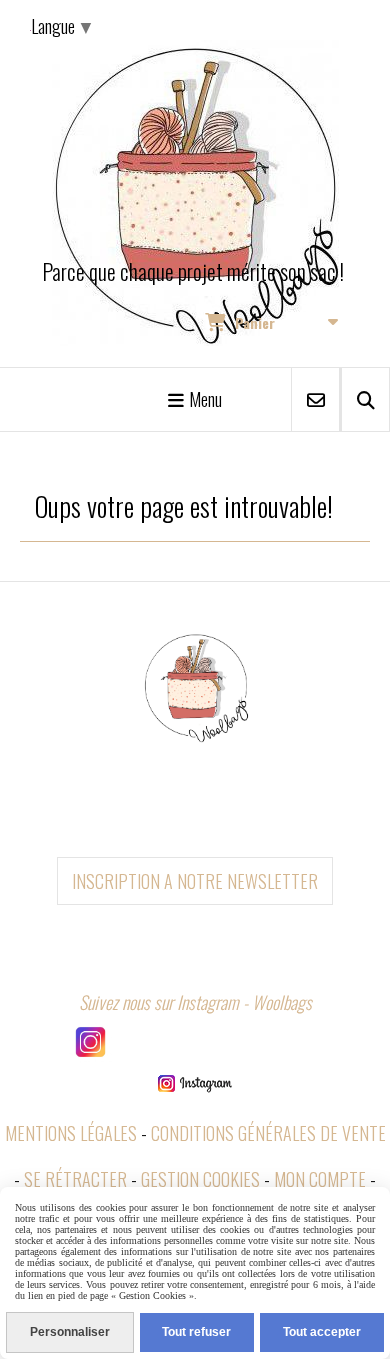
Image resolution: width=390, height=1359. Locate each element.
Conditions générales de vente (268, 1133)
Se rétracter (75, 1179)
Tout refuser (196, 1332)
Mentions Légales (71, 1133)
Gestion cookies (200, 1179)
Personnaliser (70, 1332)
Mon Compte (320, 1179)
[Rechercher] (365, 399)
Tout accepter (322, 1332)
